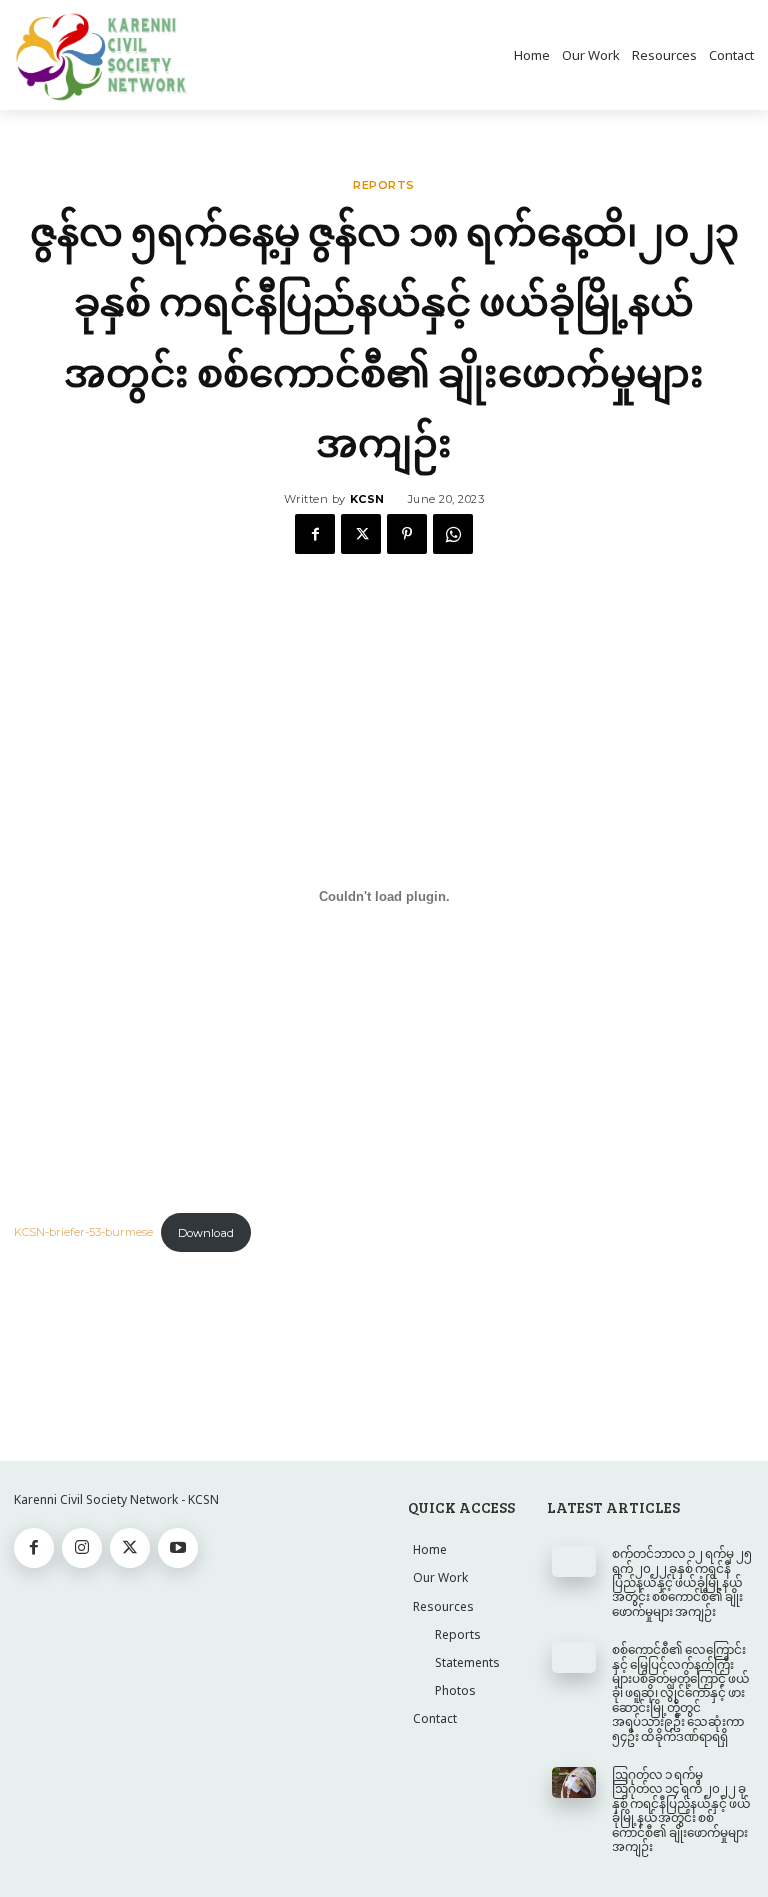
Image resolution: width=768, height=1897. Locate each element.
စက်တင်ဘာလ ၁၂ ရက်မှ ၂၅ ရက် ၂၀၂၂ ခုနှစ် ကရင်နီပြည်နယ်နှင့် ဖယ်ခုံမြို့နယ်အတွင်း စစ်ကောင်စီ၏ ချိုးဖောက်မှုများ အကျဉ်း (682, 1582)
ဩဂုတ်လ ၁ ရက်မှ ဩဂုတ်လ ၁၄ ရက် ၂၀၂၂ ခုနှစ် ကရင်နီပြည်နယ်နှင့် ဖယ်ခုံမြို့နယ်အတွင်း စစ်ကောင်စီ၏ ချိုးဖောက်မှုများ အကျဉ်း (681, 1810)
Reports (384, 186)
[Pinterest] (407, 534)
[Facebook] (315, 534)
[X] (361, 534)
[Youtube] (178, 1548)
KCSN (367, 499)
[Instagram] (82, 1548)
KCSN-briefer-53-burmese (83, 1233)
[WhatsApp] (453, 534)
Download (206, 1233)
